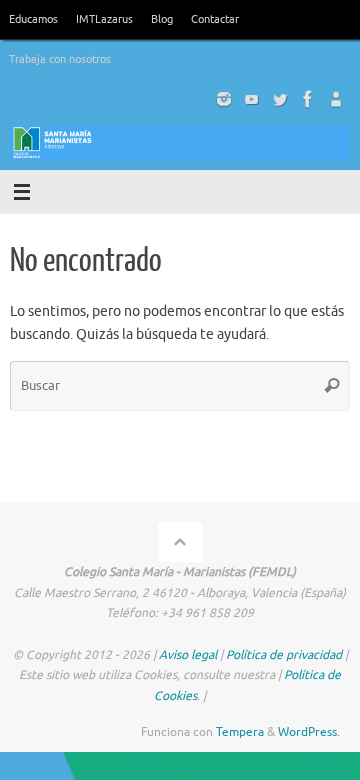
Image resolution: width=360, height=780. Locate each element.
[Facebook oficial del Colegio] (308, 99)
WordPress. (309, 732)
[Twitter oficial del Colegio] (280, 99)
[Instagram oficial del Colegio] (224, 99)
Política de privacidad (284, 655)
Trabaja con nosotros (60, 59)
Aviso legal (188, 655)
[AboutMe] (336, 99)
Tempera (240, 732)
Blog (162, 19)
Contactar (215, 19)
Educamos (33, 19)
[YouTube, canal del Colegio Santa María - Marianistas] (252, 99)
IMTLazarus (104, 19)
